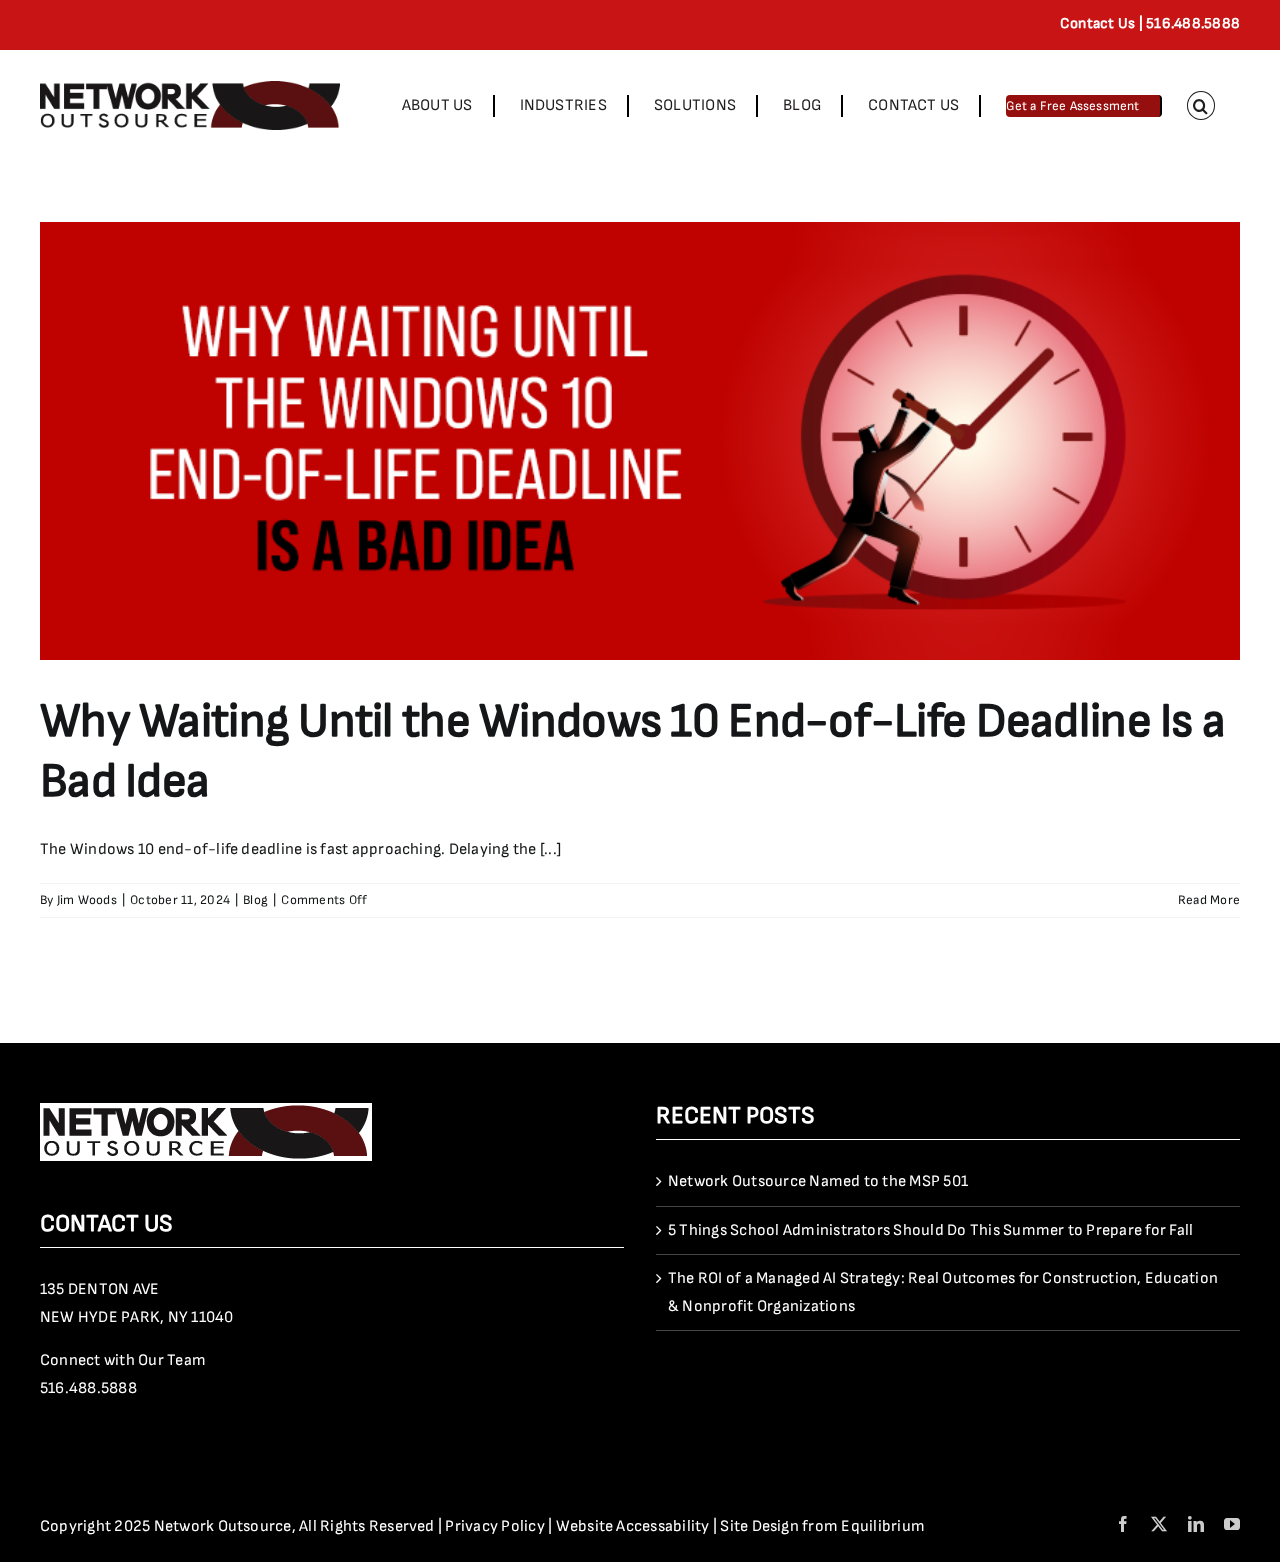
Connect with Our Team (123, 1360)
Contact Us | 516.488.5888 (1150, 23)
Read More (1209, 900)
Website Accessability (633, 1526)
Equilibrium (883, 1526)
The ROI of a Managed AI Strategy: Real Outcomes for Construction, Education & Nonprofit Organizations (943, 1292)
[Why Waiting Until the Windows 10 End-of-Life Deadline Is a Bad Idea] (640, 441)
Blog (255, 900)
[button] (1201, 105)
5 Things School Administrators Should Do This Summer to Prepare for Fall (930, 1230)
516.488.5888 (88, 1388)
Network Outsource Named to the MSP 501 (818, 1181)
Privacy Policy (494, 1526)
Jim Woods (87, 900)
